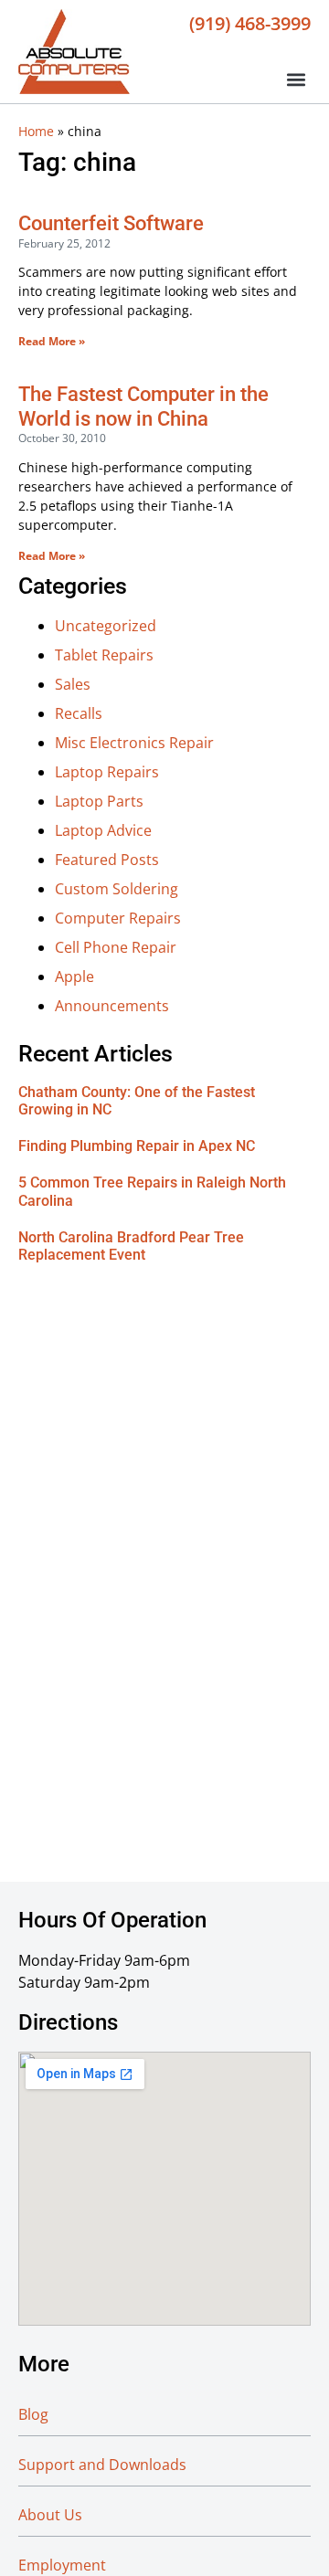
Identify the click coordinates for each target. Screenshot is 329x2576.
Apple (74, 977)
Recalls (79, 713)
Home (36, 131)
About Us (50, 2515)
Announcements (112, 1006)
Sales (73, 684)
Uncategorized (106, 626)
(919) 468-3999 (250, 23)
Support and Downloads (102, 2465)
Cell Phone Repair (116, 947)
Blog (33, 2414)
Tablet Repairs (104, 655)
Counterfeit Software (111, 223)
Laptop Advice (103, 830)
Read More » (52, 341)
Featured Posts (107, 860)
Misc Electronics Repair (134, 743)
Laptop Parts (99, 801)
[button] (296, 79)
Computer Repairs (118, 918)
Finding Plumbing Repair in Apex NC (137, 1146)
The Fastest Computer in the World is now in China (143, 406)
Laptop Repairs (107, 772)
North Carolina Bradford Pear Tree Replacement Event (131, 1246)
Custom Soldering (117, 889)
